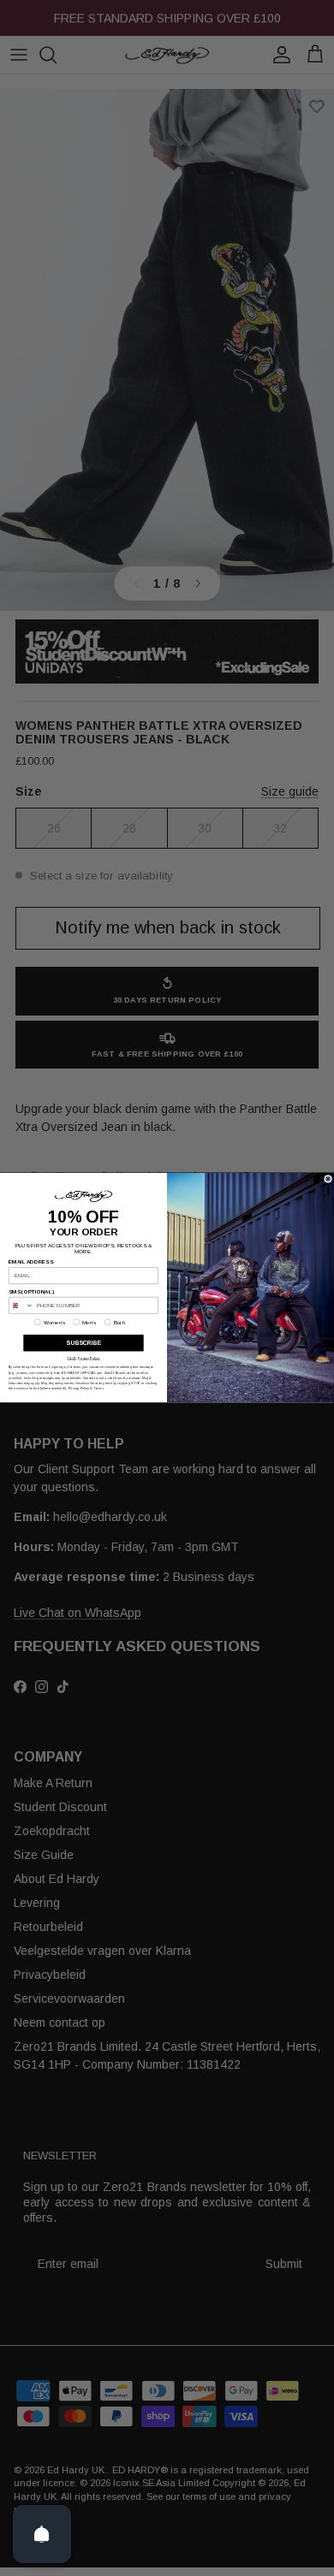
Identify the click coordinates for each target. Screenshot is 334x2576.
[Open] (42, 2534)
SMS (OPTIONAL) (31, 1292)
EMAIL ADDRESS (31, 1262)
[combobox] (21, 1306)
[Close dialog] (328, 1179)
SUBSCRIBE (83, 1343)
